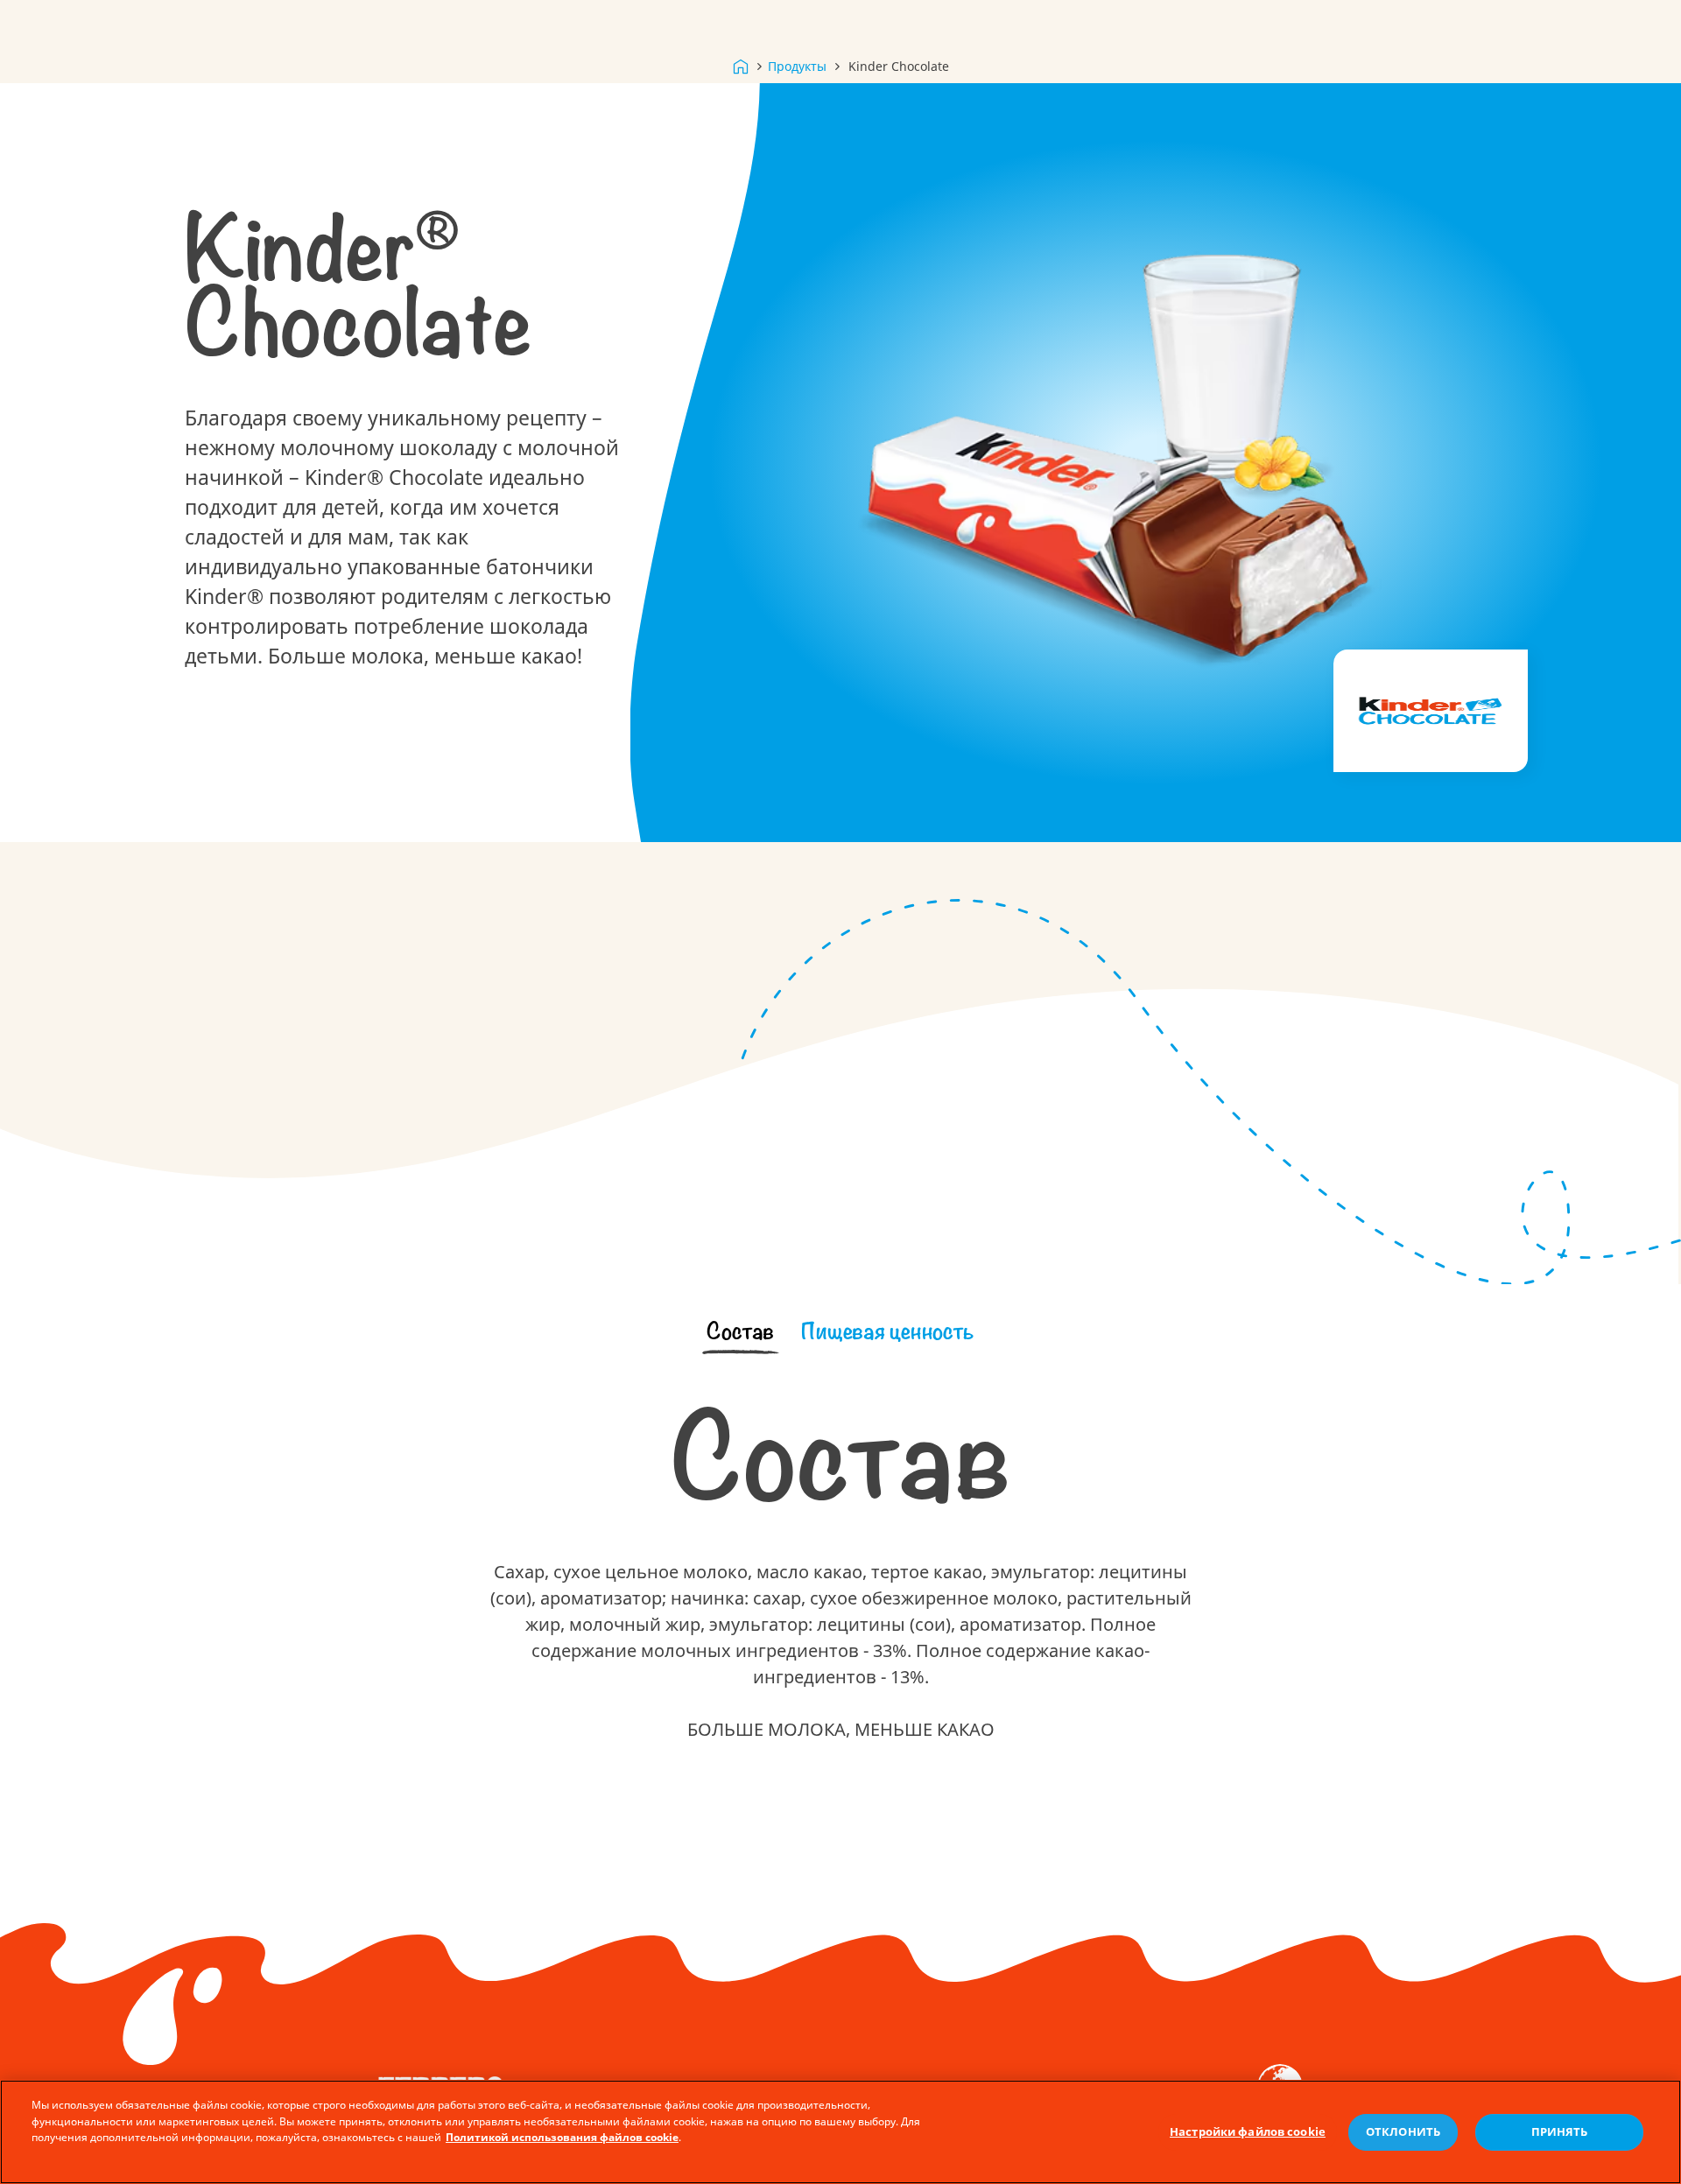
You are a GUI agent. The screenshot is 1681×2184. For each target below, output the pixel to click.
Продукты (797, 66)
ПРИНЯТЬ (1560, 2132)
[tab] (741, 1332)
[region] (840, 2132)
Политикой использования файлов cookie (562, 2138)
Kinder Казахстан (741, 67)
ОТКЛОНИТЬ (1403, 2132)
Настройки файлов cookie (1248, 2132)
